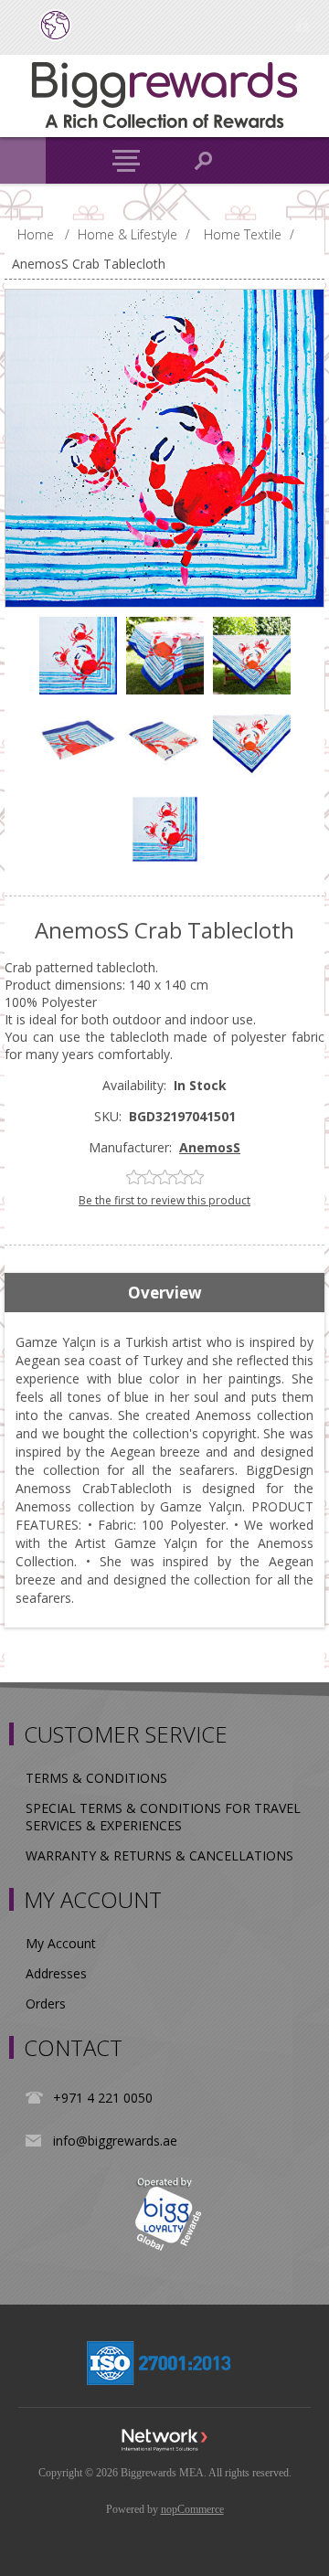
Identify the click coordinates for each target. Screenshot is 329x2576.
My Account (61, 1943)
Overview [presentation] (165, 1293)
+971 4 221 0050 (103, 2098)
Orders (46, 2004)
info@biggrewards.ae (115, 2141)
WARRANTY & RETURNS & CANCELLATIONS (159, 1855)
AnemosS (210, 1147)
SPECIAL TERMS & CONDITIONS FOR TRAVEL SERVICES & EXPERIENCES (163, 1817)
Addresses (56, 1973)
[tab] (164, 1293)
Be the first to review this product (164, 1200)
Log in (302, 25)
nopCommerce (192, 2509)
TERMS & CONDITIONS (96, 1778)
